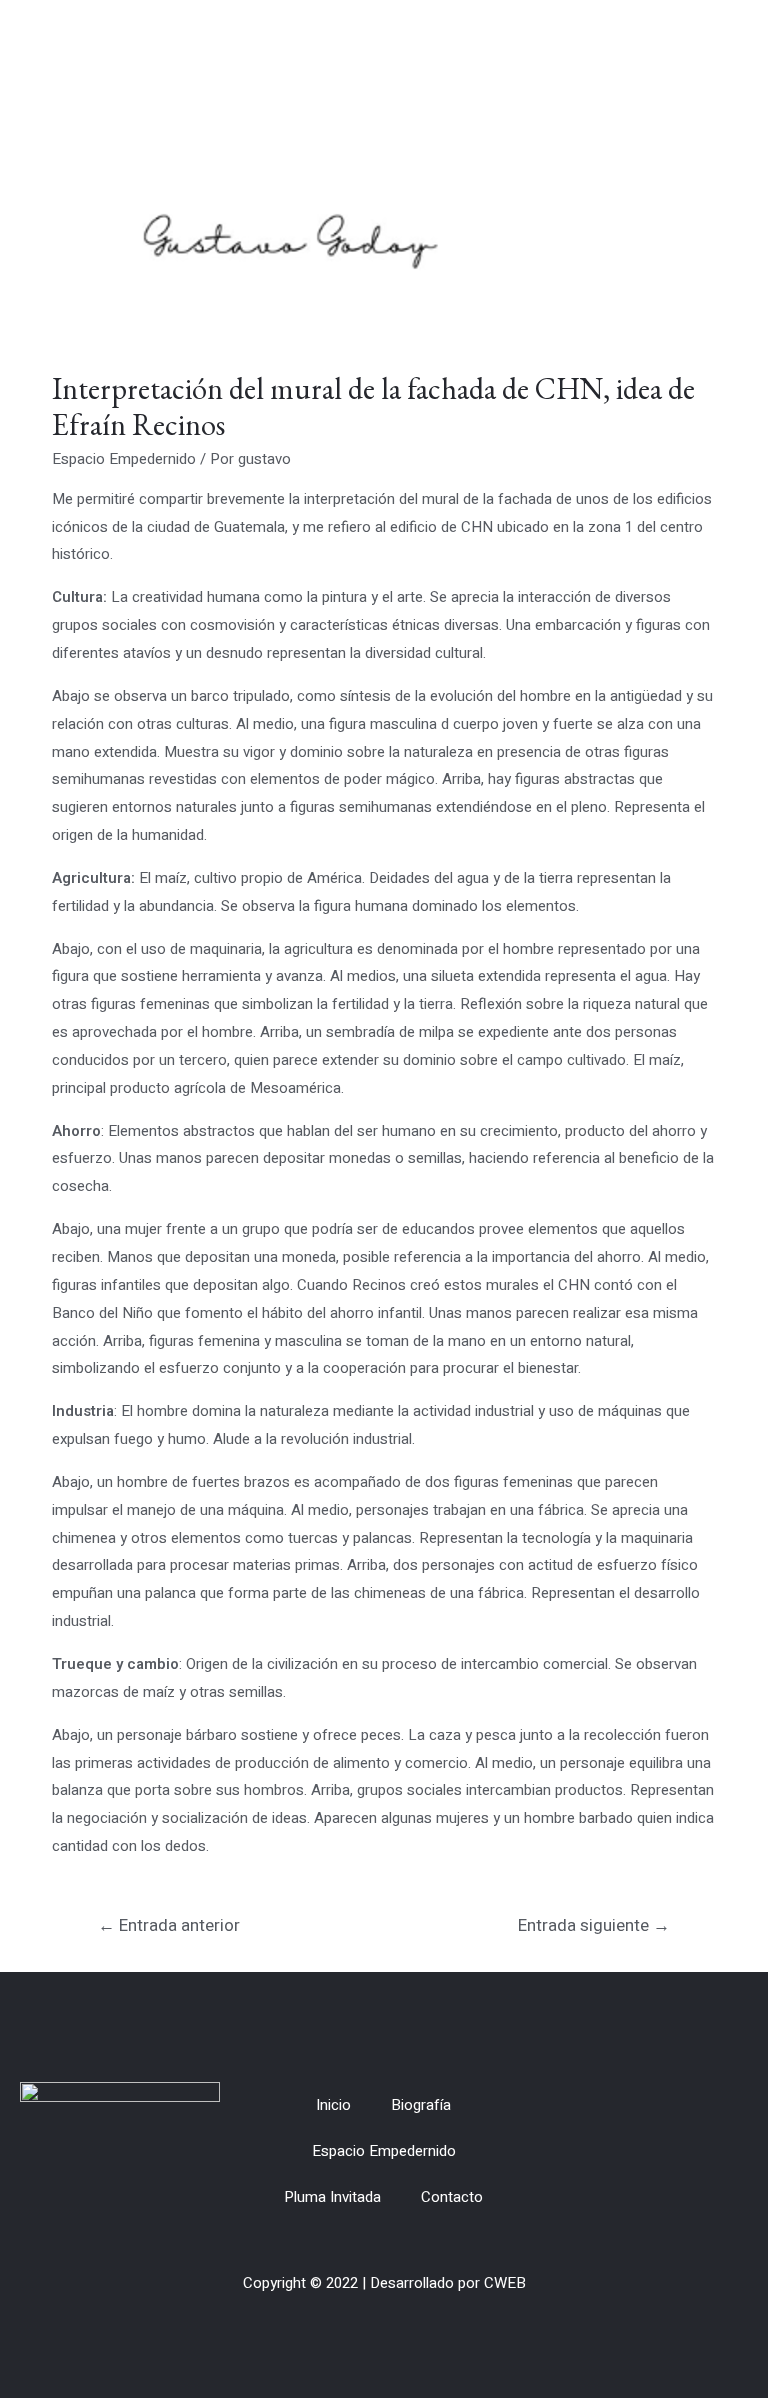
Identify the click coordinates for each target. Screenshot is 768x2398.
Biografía (421, 2105)
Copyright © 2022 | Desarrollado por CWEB (384, 2283)
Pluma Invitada (332, 2197)
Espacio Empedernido (124, 459)
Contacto (452, 2197)
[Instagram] (727, 2151)
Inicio (333, 2105)
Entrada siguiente (594, 1925)
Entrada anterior (169, 1925)
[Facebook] (691, 2151)
